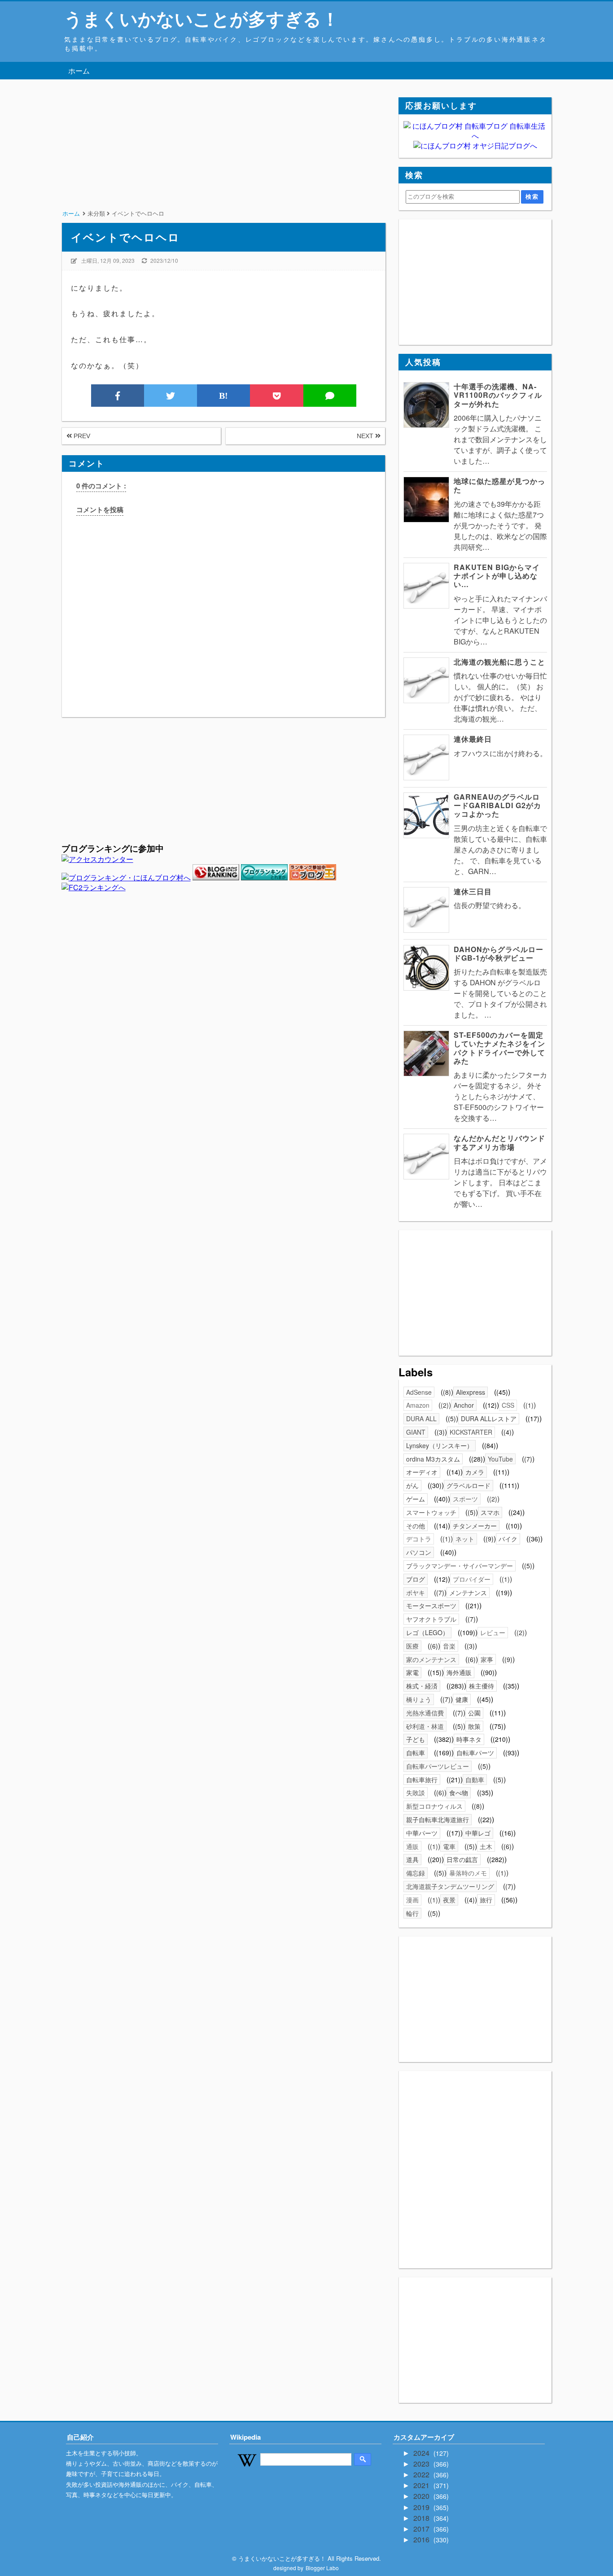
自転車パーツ (475, 1753)
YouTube (500, 1459)
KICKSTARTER (471, 1432)
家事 (487, 1659)
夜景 (449, 1900)
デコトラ (419, 1539)
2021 (422, 2485)
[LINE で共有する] (330, 396)
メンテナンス (468, 1593)
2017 (422, 2529)
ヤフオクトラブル (431, 1619)
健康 (462, 1699)
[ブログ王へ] (313, 877)
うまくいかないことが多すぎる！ (202, 18)
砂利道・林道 (425, 1726)
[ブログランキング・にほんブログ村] (126, 877)
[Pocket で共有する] (276, 396)
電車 (449, 1846)
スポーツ (465, 1499)
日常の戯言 (462, 1859)
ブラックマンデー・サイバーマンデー (460, 1566)
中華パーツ (422, 1833)
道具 (412, 1859)
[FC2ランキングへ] (94, 887)
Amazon (418, 1405)
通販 (412, 1846)
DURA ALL (421, 1419)
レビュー (493, 1632)
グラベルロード (469, 1485)
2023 (422, 2464)
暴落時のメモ (468, 1873)
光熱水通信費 (425, 1713)
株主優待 (482, 1686)
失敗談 (416, 1793)
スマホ (490, 1512)
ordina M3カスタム (433, 1459)
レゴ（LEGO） (427, 1632)
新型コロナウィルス (434, 1806)
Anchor (464, 1405)
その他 (416, 1526)
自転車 (416, 1753)
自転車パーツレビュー (438, 1766)
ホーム (79, 71)
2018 (422, 2518)
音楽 (449, 1646)
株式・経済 (422, 1686)
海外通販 (459, 1672)
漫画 (412, 1900)
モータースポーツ (431, 1606)
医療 (412, 1646)
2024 (422, 2453)
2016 (422, 2539)
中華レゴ (478, 1833)
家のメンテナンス (431, 1659)
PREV (81, 436)
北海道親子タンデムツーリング (450, 1886)
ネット (465, 1539)
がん (412, 1485)
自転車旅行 (422, 1780)
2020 (422, 2496)
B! (223, 396)
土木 (486, 1846)
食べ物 (459, 1793)
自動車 (475, 1780)
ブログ (416, 1579)
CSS (508, 1405)
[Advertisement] (223, 160)
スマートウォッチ (431, 1512)
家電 (412, 1672)
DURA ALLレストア (489, 1419)
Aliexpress (471, 1392)
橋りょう (419, 1699)
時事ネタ (469, 1739)
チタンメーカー (475, 1526)
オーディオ (422, 1472)
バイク (508, 1539)
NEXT (366, 436)
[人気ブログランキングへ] (216, 877)
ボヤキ (416, 1593)
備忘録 (416, 1873)
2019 (422, 2507)
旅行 (486, 1900)
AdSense (419, 1392)
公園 (474, 1713)
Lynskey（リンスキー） (440, 1445)
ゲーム (416, 1499)
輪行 (412, 1913)
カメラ (475, 1472)
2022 (422, 2474)
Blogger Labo (322, 2568)
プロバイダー (472, 1579)
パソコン (419, 1552)
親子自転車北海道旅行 (438, 1819)
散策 (474, 1726)
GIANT (416, 1432)
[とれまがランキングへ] (264, 877)
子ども (416, 1739)
